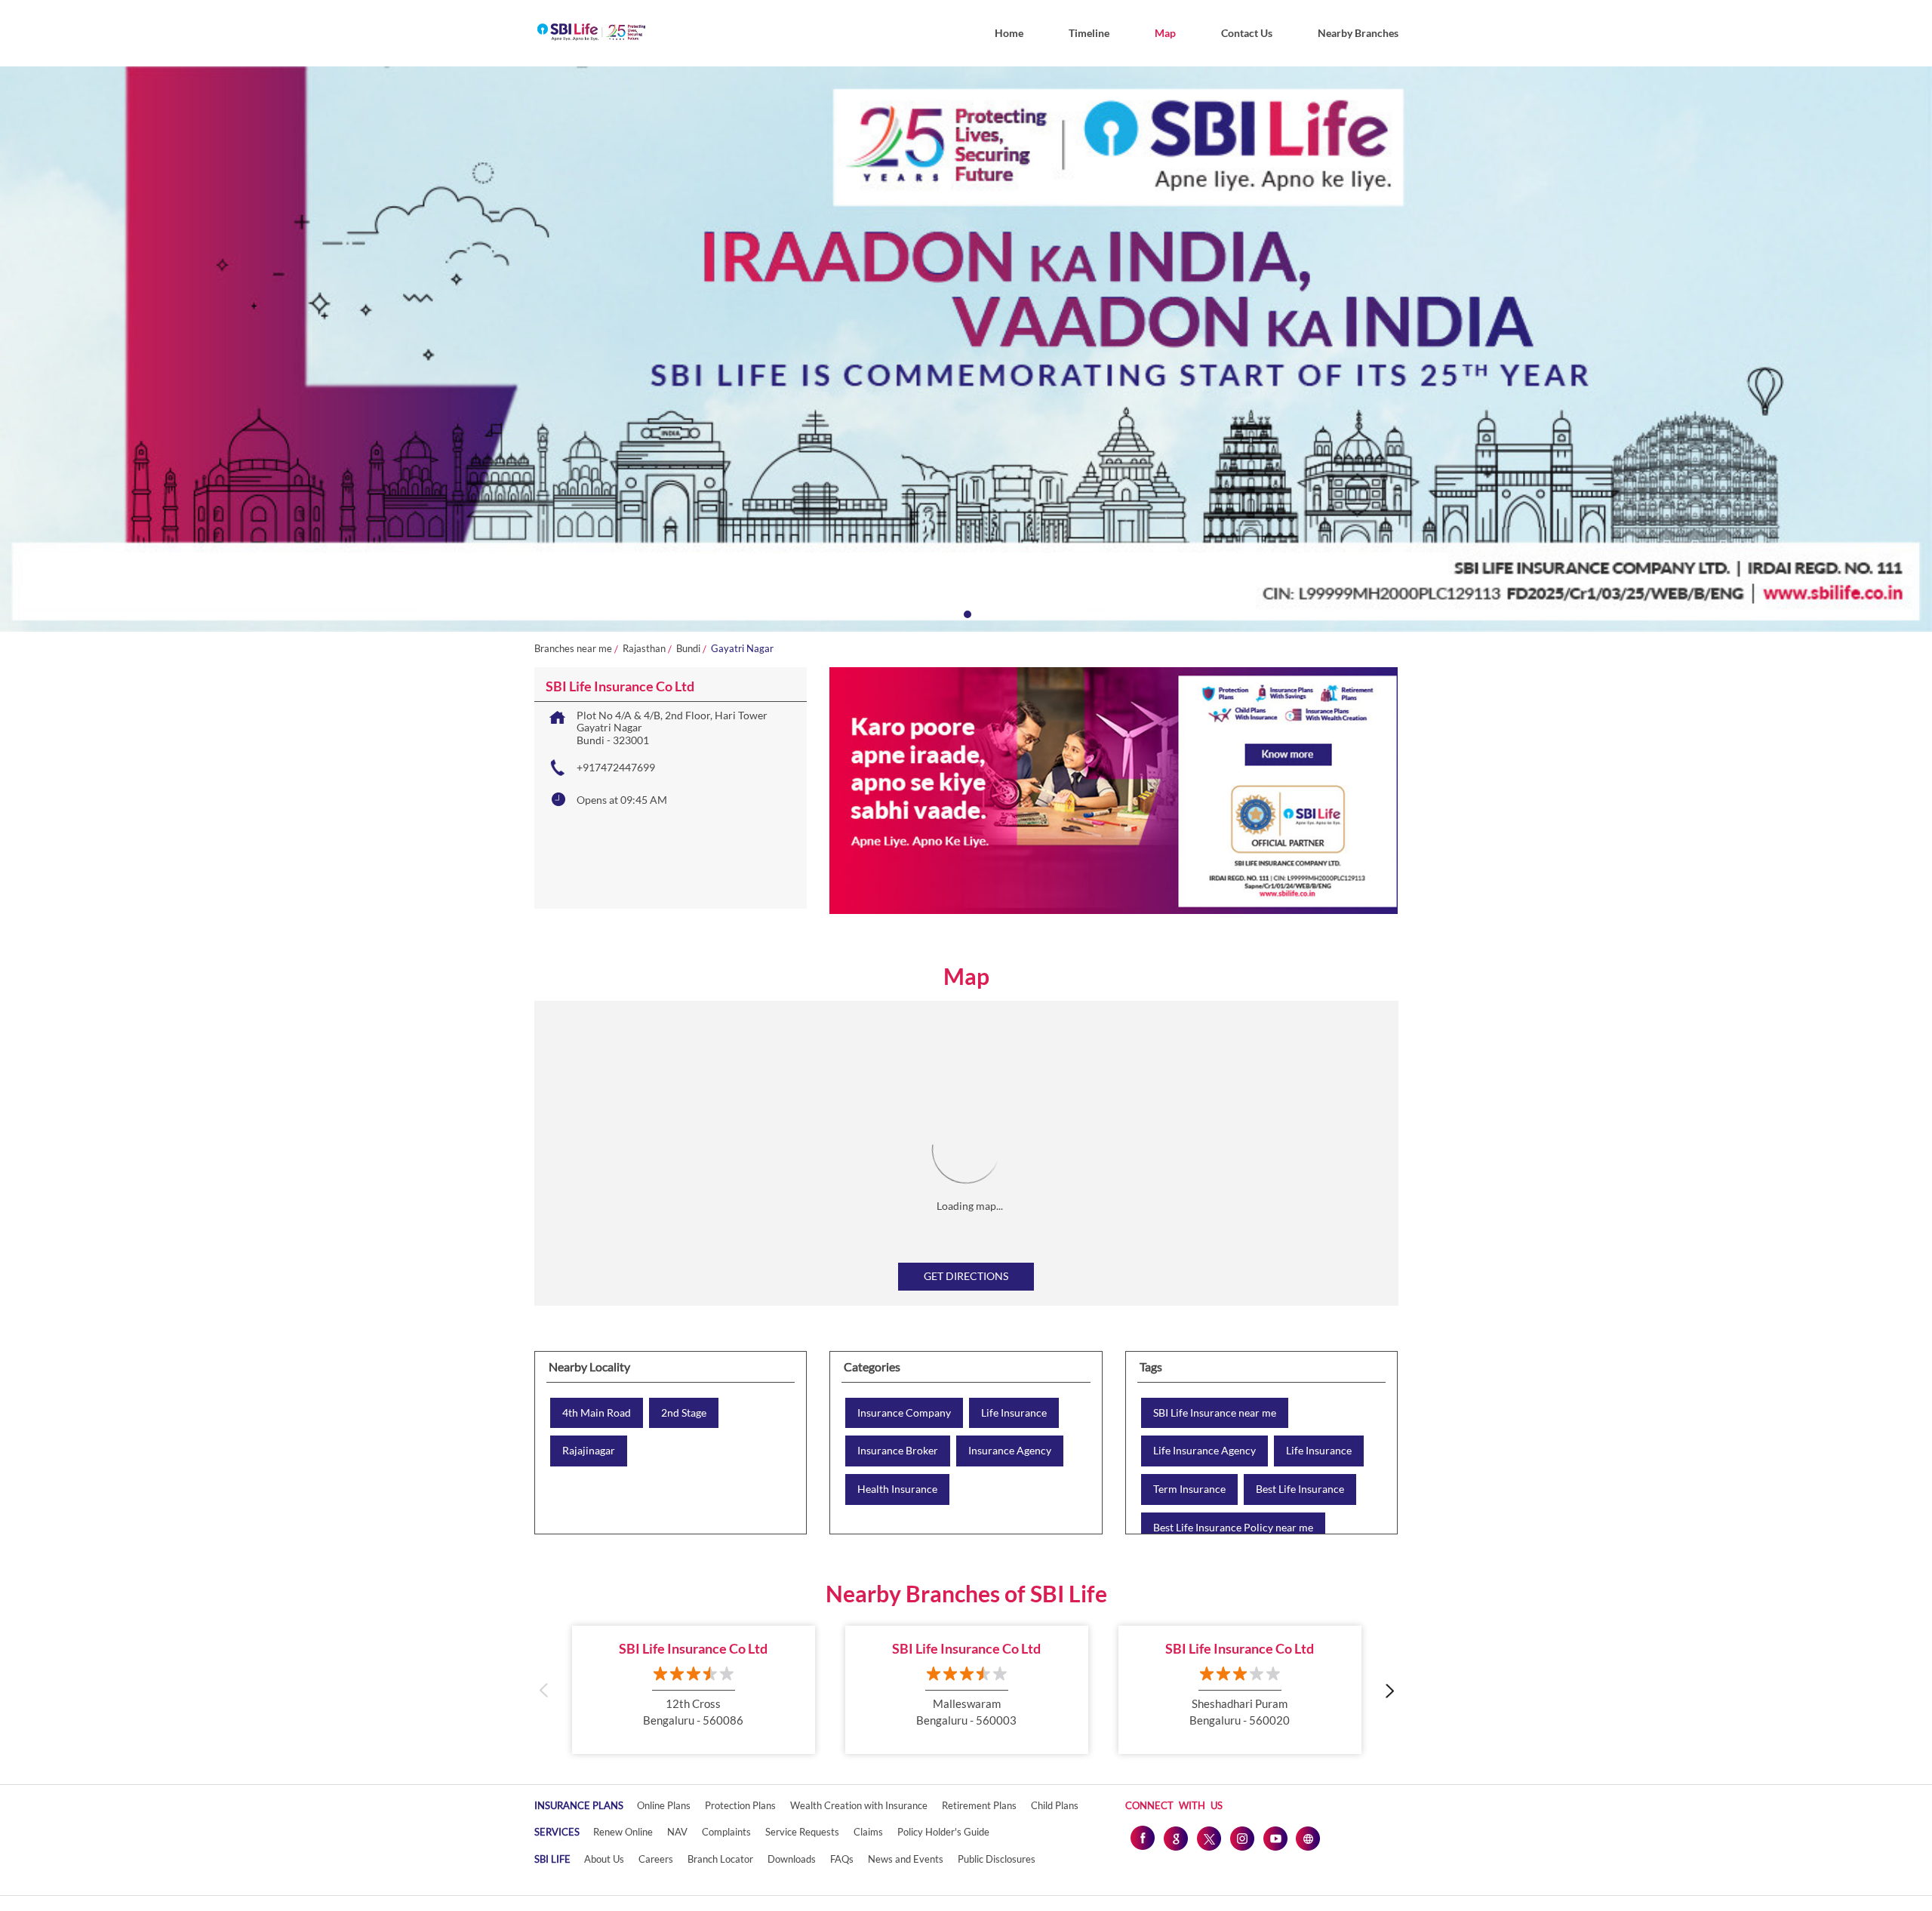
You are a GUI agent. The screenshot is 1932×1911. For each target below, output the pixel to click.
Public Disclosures (997, 1859)
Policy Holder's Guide (943, 1832)
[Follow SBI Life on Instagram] (1241, 1838)
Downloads (792, 1859)
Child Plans (1055, 1805)
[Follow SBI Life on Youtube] (1275, 1838)
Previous (544, 1689)
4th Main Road (597, 1413)
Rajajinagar (589, 1451)
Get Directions (966, 1276)
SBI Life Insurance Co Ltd (693, 1648)
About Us (604, 1859)
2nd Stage (684, 1413)
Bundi (688, 649)
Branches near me (573, 649)
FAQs (842, 1859)
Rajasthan (644, 649)
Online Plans (664, 1805)
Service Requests (802, 1832)
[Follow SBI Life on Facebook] (1142, 1838)
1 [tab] (966, 613)
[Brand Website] (1308, 1838)
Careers (656, 1859)
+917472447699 (616, 767)
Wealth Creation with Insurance (859, 1805)
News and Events (906, 1859)
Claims (868, 1832)
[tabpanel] (966, 349)
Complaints (726, 1832)
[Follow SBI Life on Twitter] (1208, 1838)
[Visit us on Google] (1175, 1838)
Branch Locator (720, 1859)
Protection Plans (740, 1805)
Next (1389, 1689)
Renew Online (623, 1832)
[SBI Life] (591, 33)
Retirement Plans (979, 1805)
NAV (677, 1832)
